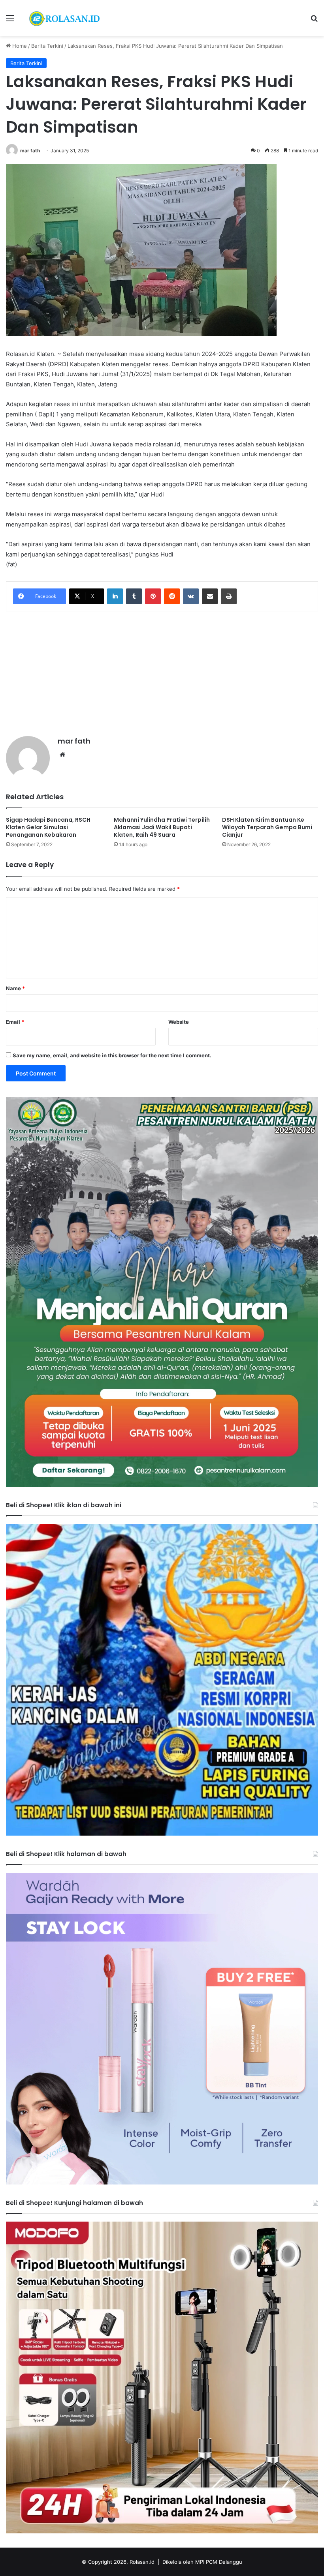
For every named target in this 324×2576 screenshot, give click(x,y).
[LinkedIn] (115, 596)
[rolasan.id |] (63, 18)
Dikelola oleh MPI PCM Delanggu (202, 2562)
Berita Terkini (47, 46)
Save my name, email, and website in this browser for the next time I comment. (112, 1055)
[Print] (229, 596)
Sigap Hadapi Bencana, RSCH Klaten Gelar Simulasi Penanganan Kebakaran (48, 827)
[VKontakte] (191, 596)
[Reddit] (172, 596)
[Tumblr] (134, 596)
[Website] (62, 755)
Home (19, 46)
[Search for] (314, 21)
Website (179, 1022)
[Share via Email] (210, 596)
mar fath (30, 151)
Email (15, 1022)
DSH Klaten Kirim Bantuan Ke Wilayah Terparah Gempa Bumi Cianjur (267, 827)
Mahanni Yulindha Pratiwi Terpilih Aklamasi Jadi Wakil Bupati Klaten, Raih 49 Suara (162, 827)
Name (15, 988)
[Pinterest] (153, 596)
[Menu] (10, 21)
